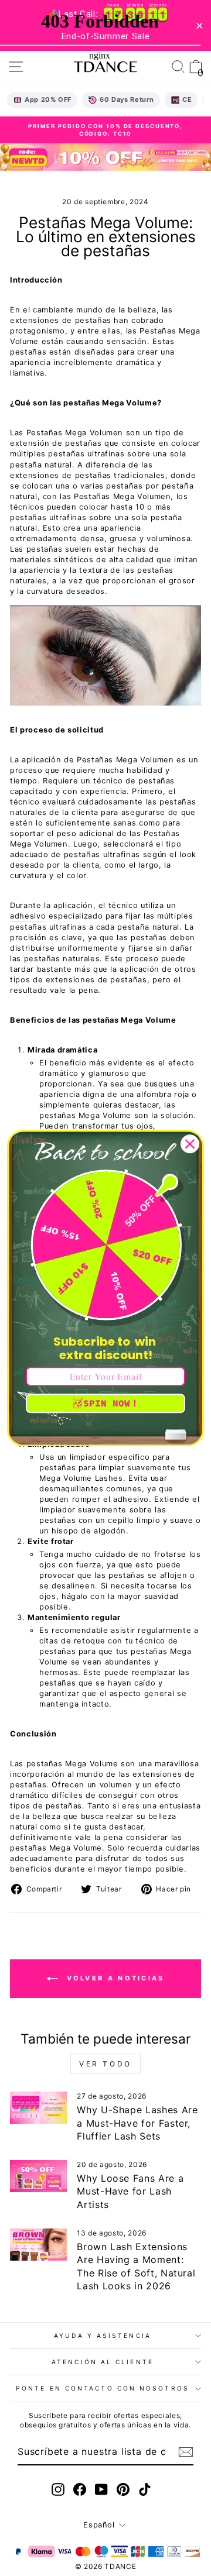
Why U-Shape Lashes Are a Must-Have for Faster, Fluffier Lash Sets (137, 2123)
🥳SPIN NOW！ (105, 1403)
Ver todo (105, 2064)
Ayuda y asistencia (103, 2336)
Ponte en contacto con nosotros (103, 2388)
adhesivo (28, 916)
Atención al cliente (103, 2362)
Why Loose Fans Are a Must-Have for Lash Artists (130, 2191)
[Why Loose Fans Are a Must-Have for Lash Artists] (38, 2176)
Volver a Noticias (113, 1978)
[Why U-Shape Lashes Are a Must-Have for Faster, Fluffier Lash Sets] (38, 2108)
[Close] (190, 1144)
